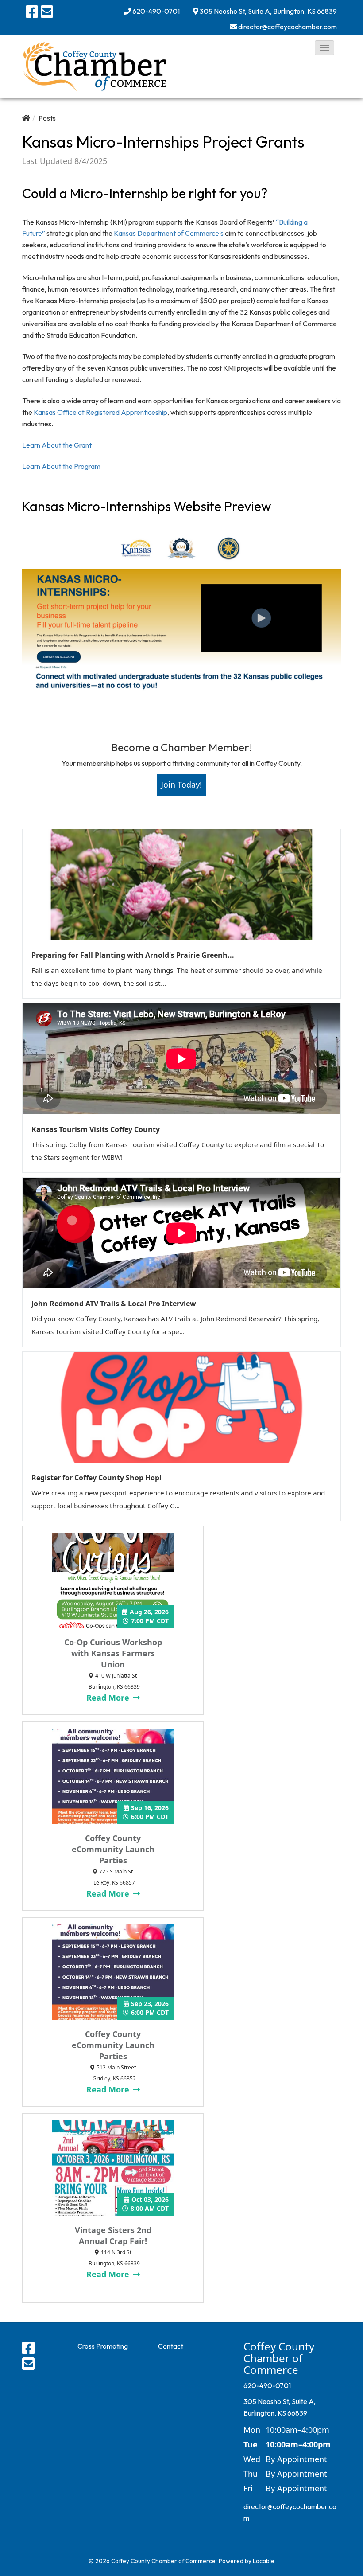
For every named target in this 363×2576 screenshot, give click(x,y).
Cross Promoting (103, 2346)
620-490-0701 (156, 11)
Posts (47, 118)
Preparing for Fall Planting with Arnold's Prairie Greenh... (133, 955)
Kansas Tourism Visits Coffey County (96, 1129)
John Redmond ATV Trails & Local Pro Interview (114, 1304)
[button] (324, 48)
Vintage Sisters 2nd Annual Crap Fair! (113, 2235)
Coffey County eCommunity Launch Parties (113, 1849)
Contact (171, 2346)
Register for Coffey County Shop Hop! (97, 1478)
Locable (264, 2561)
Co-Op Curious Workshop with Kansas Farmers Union (113, 1653)
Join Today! (181, 785)
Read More (109, 1698)
